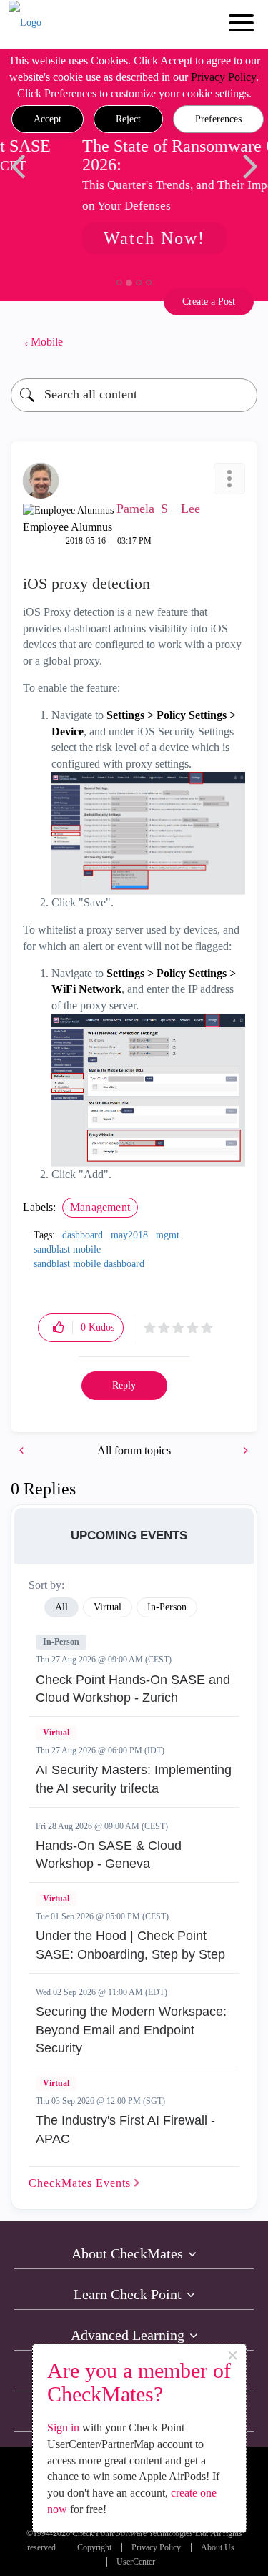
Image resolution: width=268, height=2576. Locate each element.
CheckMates (81, 2183)
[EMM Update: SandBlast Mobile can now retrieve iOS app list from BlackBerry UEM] (244, 1450)
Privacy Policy (223, 77)
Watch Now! (111, 238)
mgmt (168, 1235)
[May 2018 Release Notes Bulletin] (23, 1450)
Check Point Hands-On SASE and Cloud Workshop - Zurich (133, 1689)
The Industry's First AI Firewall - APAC (125, 2130)
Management (100, 1207)
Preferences (218, 119)
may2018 (129, 1235)
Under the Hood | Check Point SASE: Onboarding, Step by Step (130, 1945)
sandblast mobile (67, 1249)
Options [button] (239, 342)
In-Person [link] (167, 1607)
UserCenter (136, 2562)
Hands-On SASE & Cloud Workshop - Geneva (109, 1855)
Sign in (63, 2428)
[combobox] (134, 395)
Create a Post (209, 302)
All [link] (61, 1607)
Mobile (47, 342)
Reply (124, 1385)
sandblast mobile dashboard (89, 1264)
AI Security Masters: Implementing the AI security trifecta (134, 1779)
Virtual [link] (108, 1607)
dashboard (83, 1235)
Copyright (94, 2548)
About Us (218, 2548)
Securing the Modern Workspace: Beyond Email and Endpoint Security (131, 2030)
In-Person (61, 1642)
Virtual (56, 1733)
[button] (48, 119)
